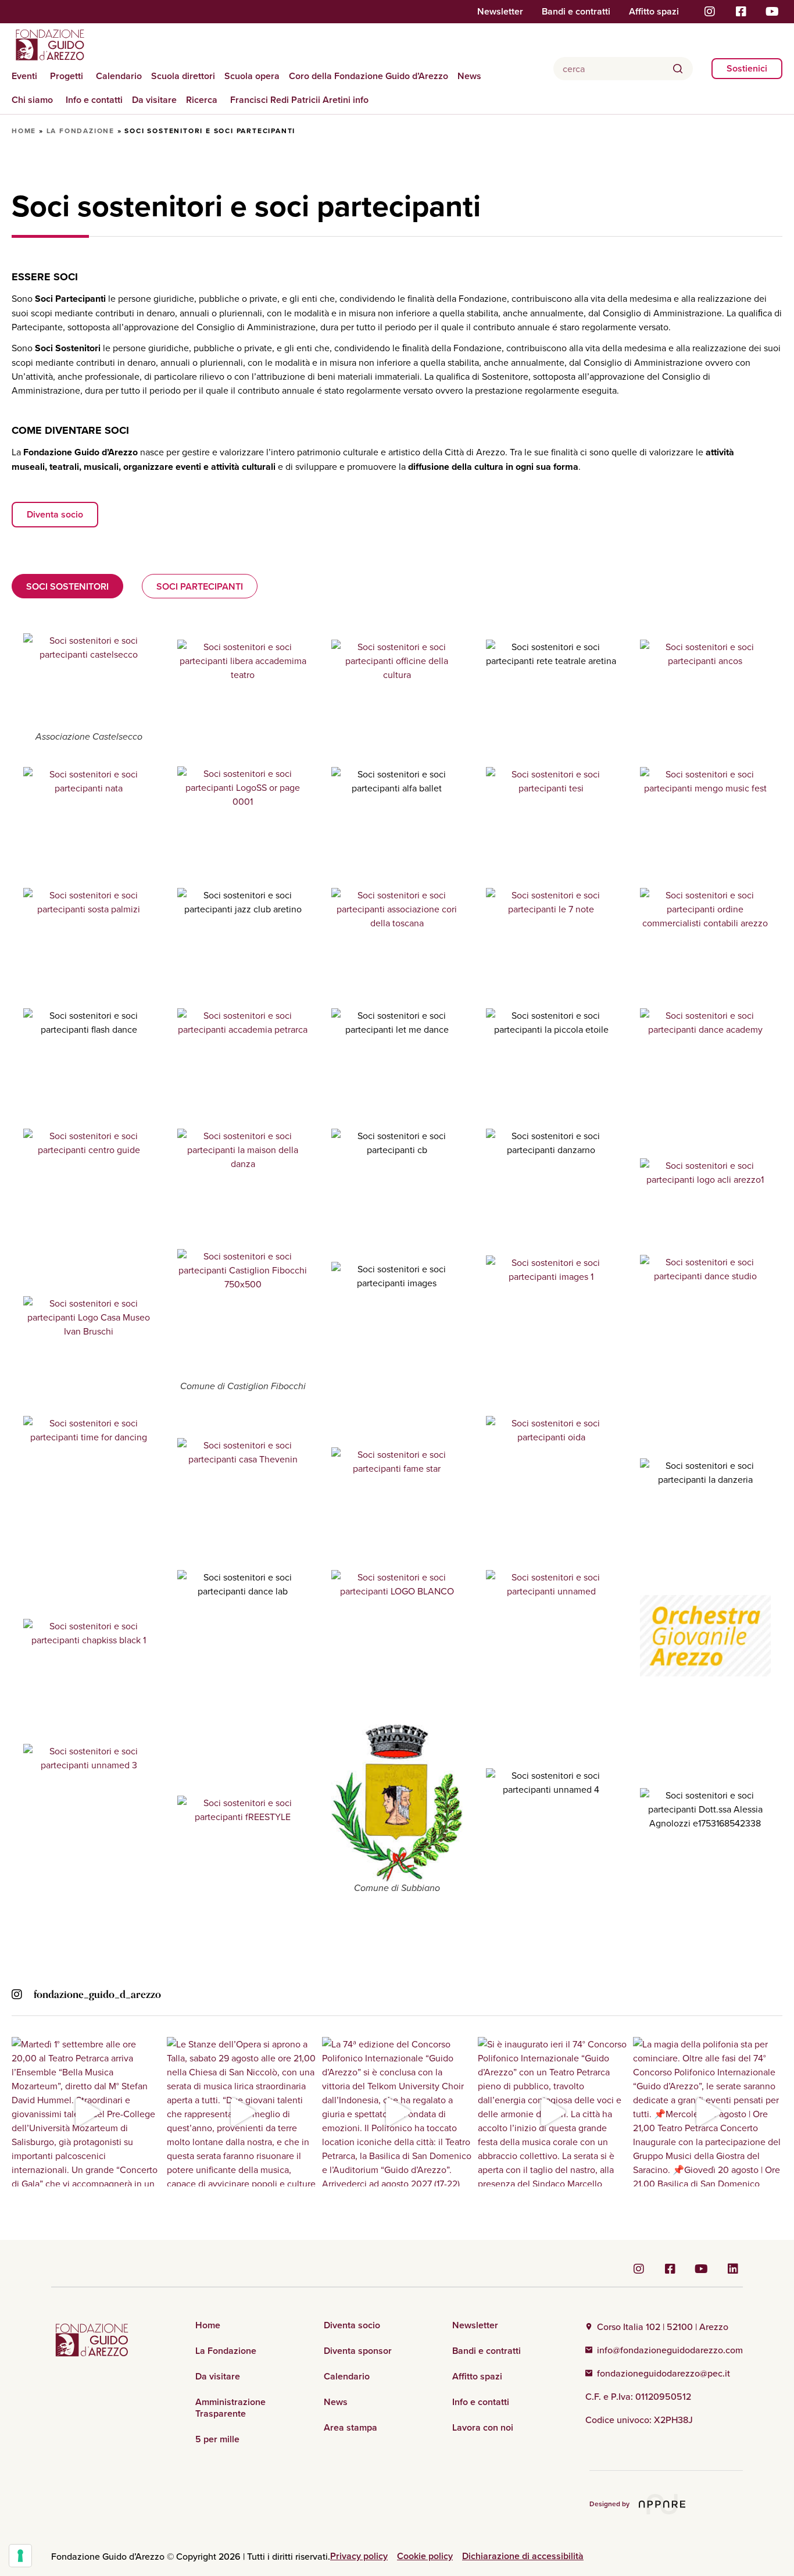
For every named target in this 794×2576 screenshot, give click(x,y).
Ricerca (202, 100)
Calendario (119, 76)
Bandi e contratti (576, 12)
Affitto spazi (654, 12)
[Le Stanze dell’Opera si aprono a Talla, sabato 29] (242, 2112)
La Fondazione (81, 131)
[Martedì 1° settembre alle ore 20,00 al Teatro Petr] (86, 2112)
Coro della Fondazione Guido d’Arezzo (369, 76)
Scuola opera (252, 76)
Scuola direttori (183, 76)
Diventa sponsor (358, 2351)
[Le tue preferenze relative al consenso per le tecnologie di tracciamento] (20, 2556)
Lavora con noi (483, 2428)
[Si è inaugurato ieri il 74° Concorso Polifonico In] (552, 2112)
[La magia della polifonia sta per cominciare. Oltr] (708, 2112)
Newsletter (500, 12)
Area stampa (350, 2428)
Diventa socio (352, 2325)
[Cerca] (678, 69)
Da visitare (154, 100)
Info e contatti (94, 100)
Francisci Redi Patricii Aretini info (299, 100)
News (469, 76)
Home (24, 131)
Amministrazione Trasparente (230, 2408)
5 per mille (217, 2439)
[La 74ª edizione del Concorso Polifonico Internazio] (397, 2112)
